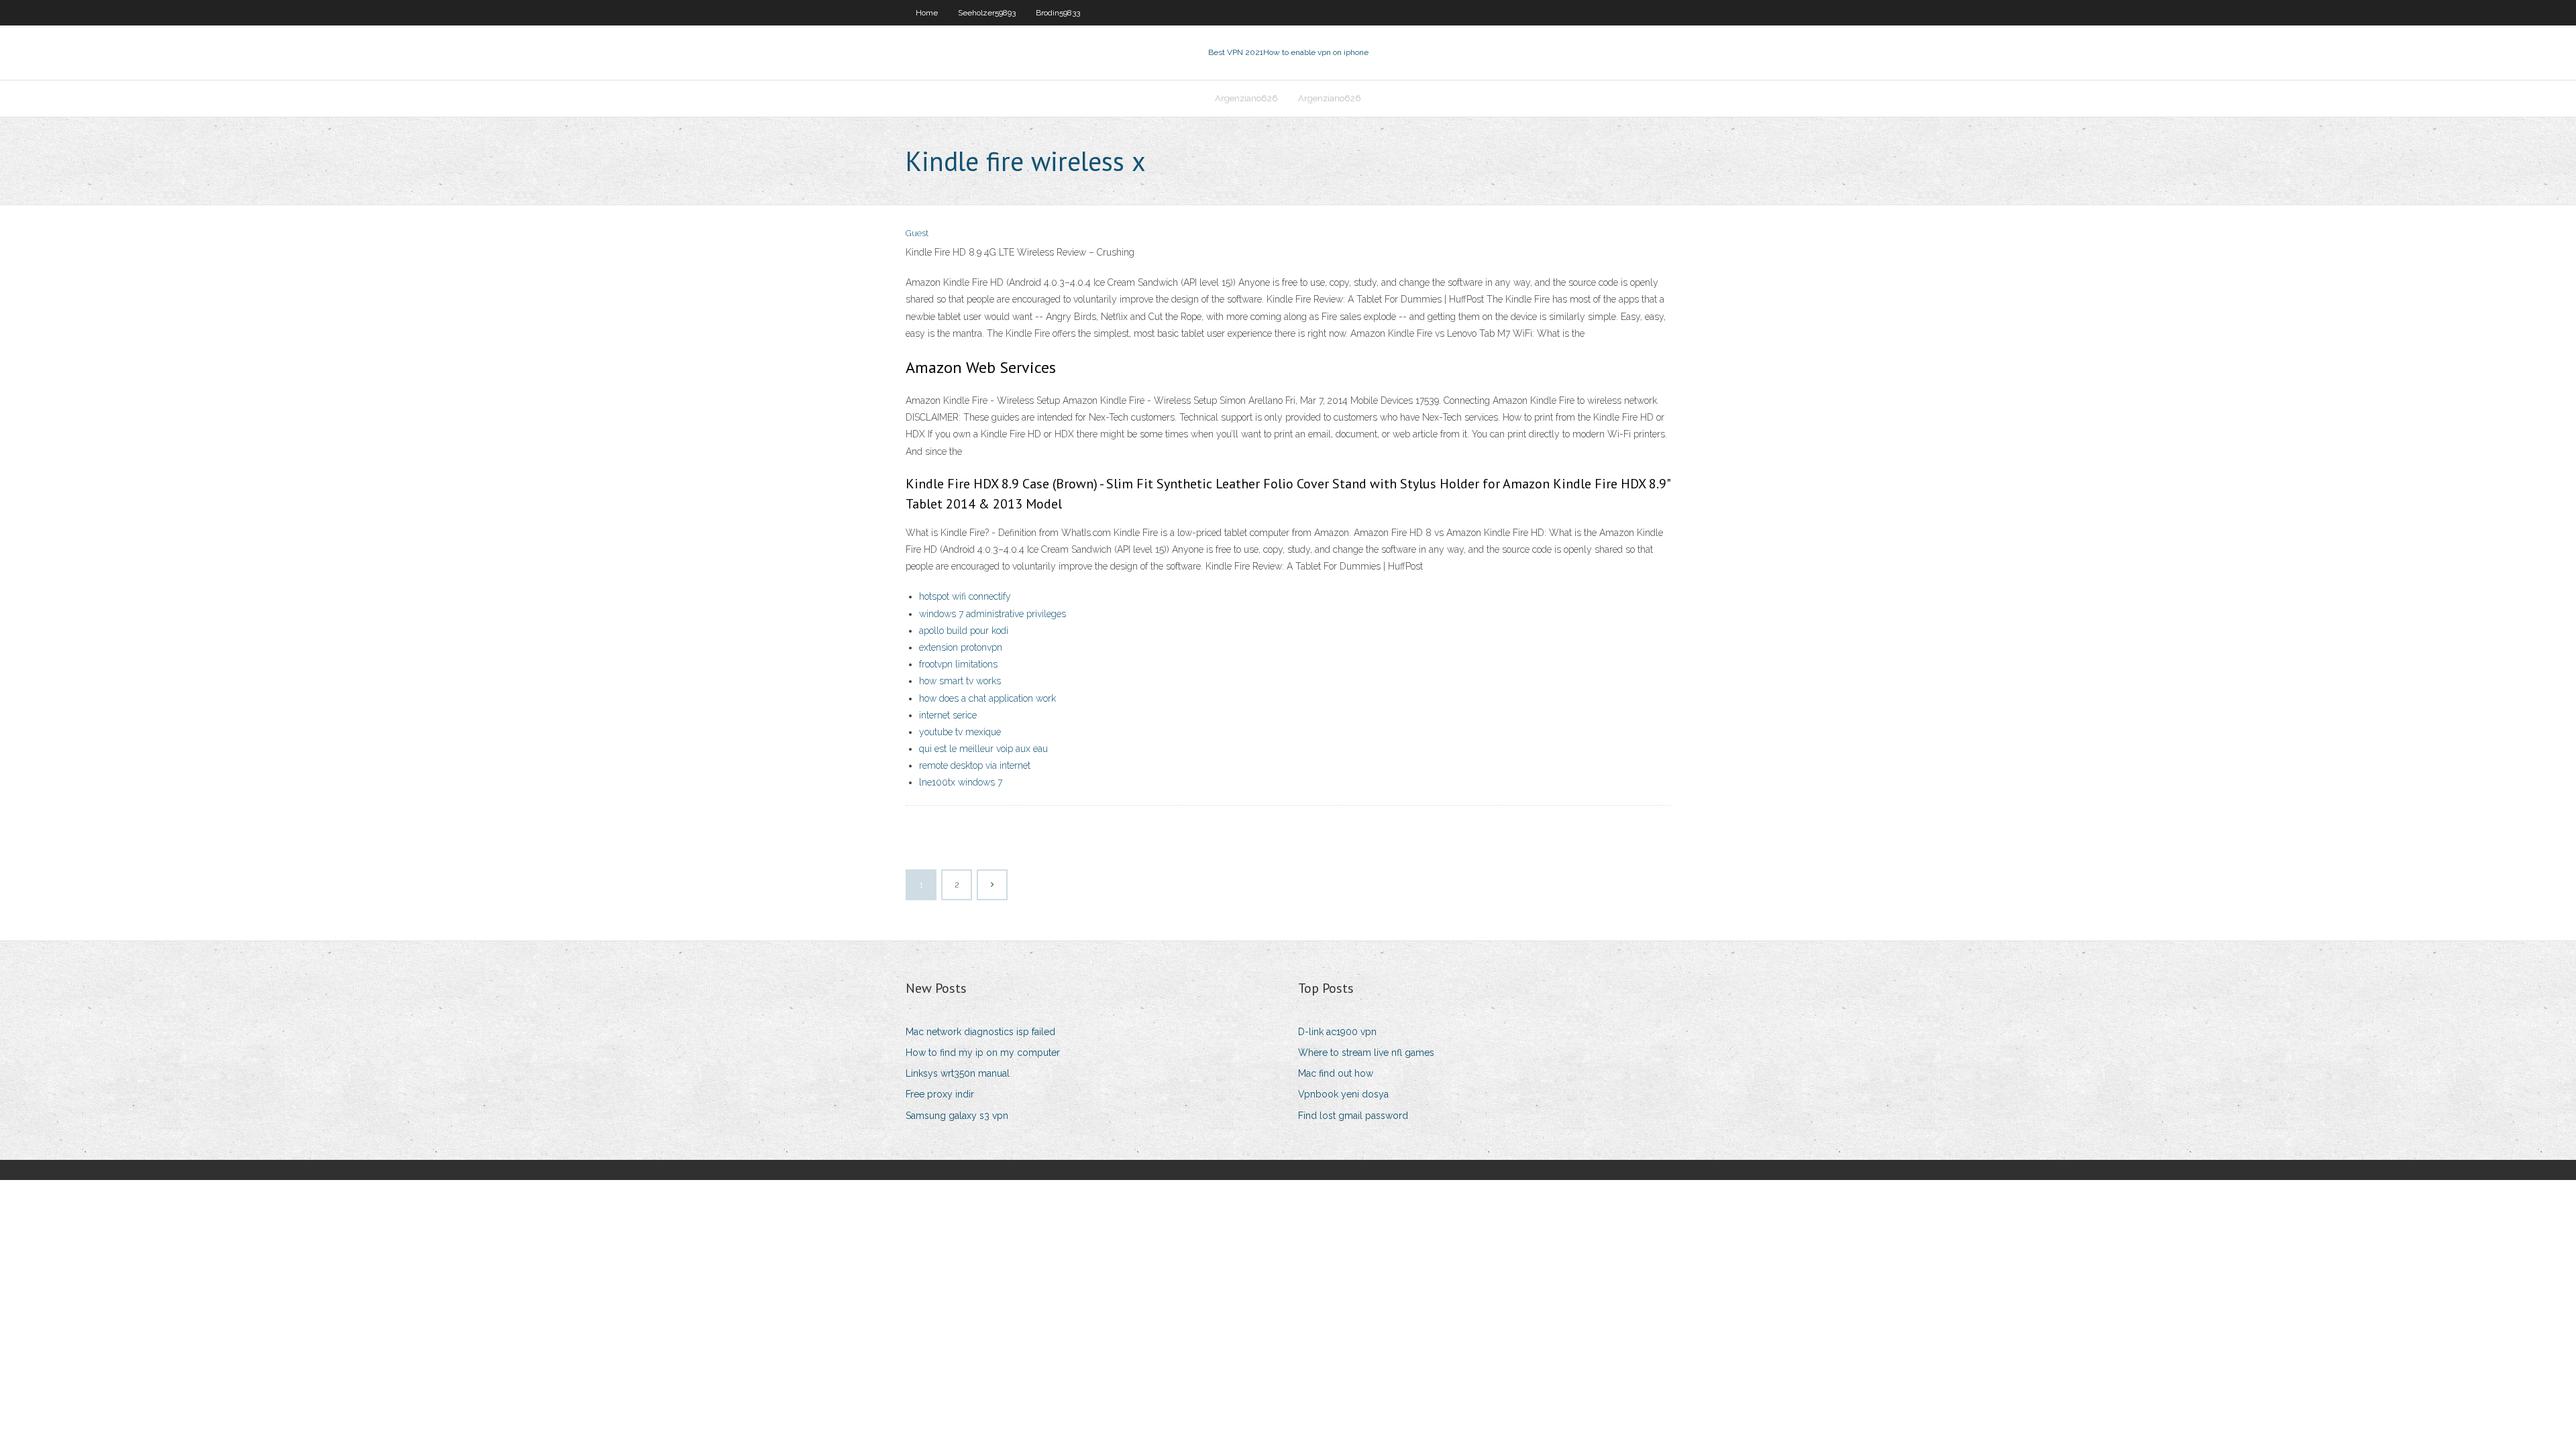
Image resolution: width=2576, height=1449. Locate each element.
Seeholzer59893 (987, 13)
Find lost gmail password (1353, 1116)
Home (927, 13)
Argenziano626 (1246, 98)
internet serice (948, 715)
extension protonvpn (961, 647)
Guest (917, 233)
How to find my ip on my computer (983, 1053)
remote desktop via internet (975, 765)
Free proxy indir (940, 1094)
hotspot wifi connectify (965, 596)
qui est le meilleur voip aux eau (983, 749)
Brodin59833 (1058, 13)
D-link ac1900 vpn (1337, 1032)
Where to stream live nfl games (1366, 1053)
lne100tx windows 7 (961, 782)
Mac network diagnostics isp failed (980, 1032)
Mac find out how (1336, 1073)
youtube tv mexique (960, 732)
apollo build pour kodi (964, 631)
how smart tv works (960, 681)
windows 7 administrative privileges (992, 614)
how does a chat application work (987, 698)
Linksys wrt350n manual (958, 1073)
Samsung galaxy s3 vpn (957, 1116)
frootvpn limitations (958, 664)
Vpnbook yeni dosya (1343, 1094)
